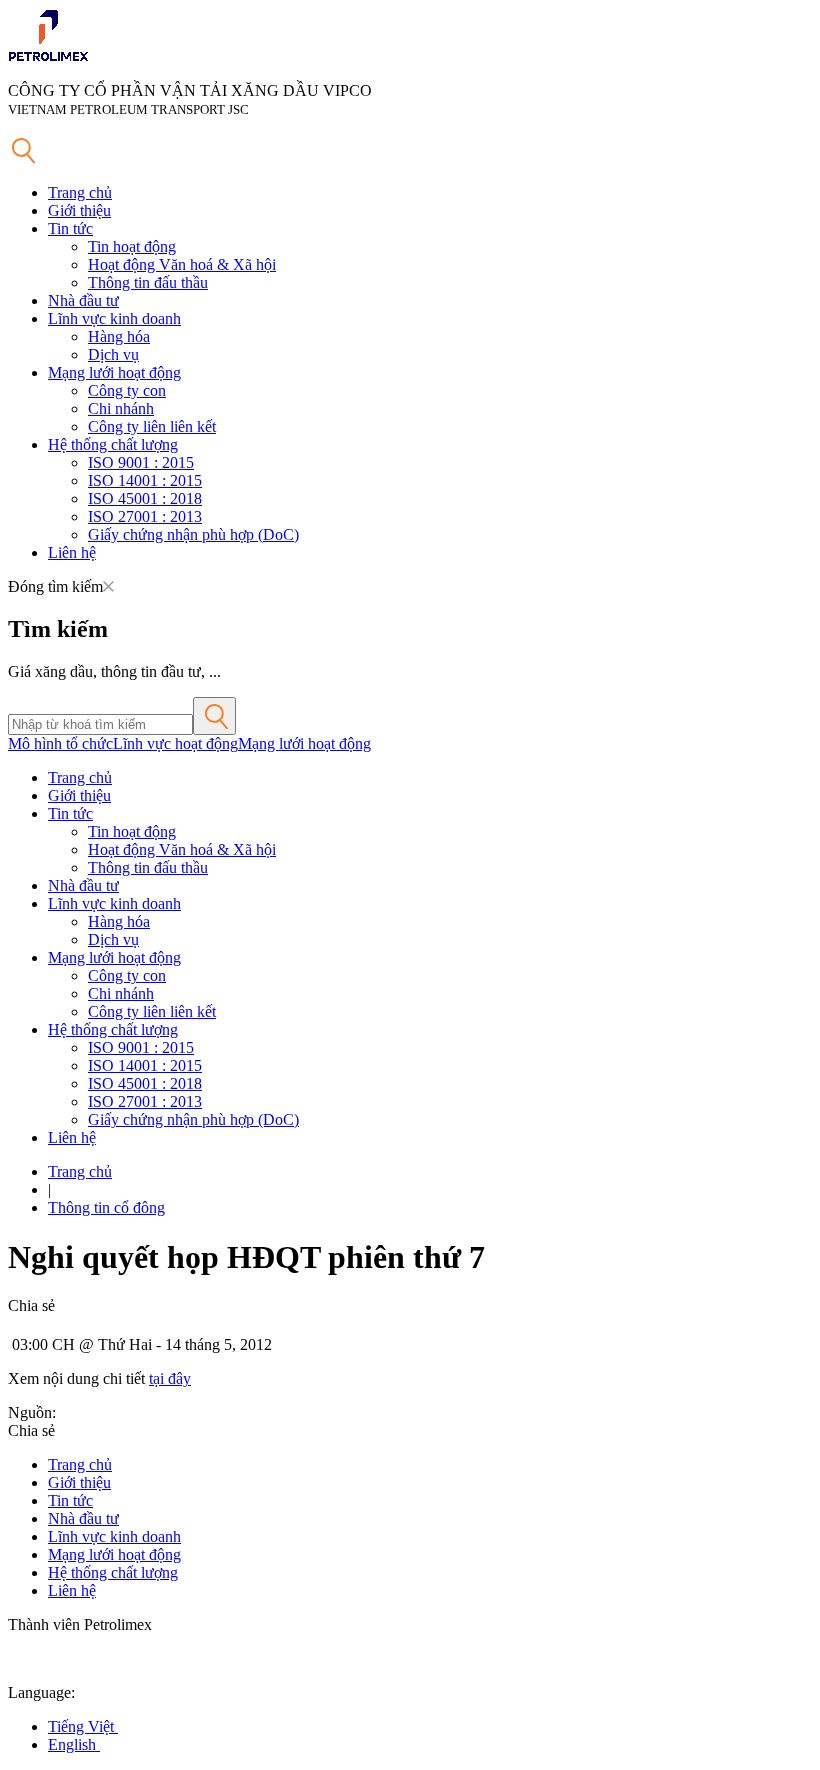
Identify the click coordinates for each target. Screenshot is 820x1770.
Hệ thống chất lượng (113, 444)
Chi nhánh (121, 408)
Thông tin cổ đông (106, 1207)
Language (39, 1692)
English (74, 1744)
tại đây (170, 1378)
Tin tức (70, 228)
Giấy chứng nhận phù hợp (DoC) (193, 534)
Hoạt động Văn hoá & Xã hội (182, 264)
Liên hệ (72, 552)
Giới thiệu (79, 210)
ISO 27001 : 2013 (145, 516)
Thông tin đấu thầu (148, 282)
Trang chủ (80, 192)
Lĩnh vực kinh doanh (114, 318)
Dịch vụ (113, 354)
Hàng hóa (119, 336)
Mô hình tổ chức (60, 743)
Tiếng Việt (83, 1726)
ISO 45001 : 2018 (145, 498)
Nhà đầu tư (83, 300)
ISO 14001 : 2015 (145, 480)
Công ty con (127, 390)
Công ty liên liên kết (152, 426)
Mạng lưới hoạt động (114, 372)
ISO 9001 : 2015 (141, 462)
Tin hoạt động (132, 246)
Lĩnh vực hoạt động (175, 743)
